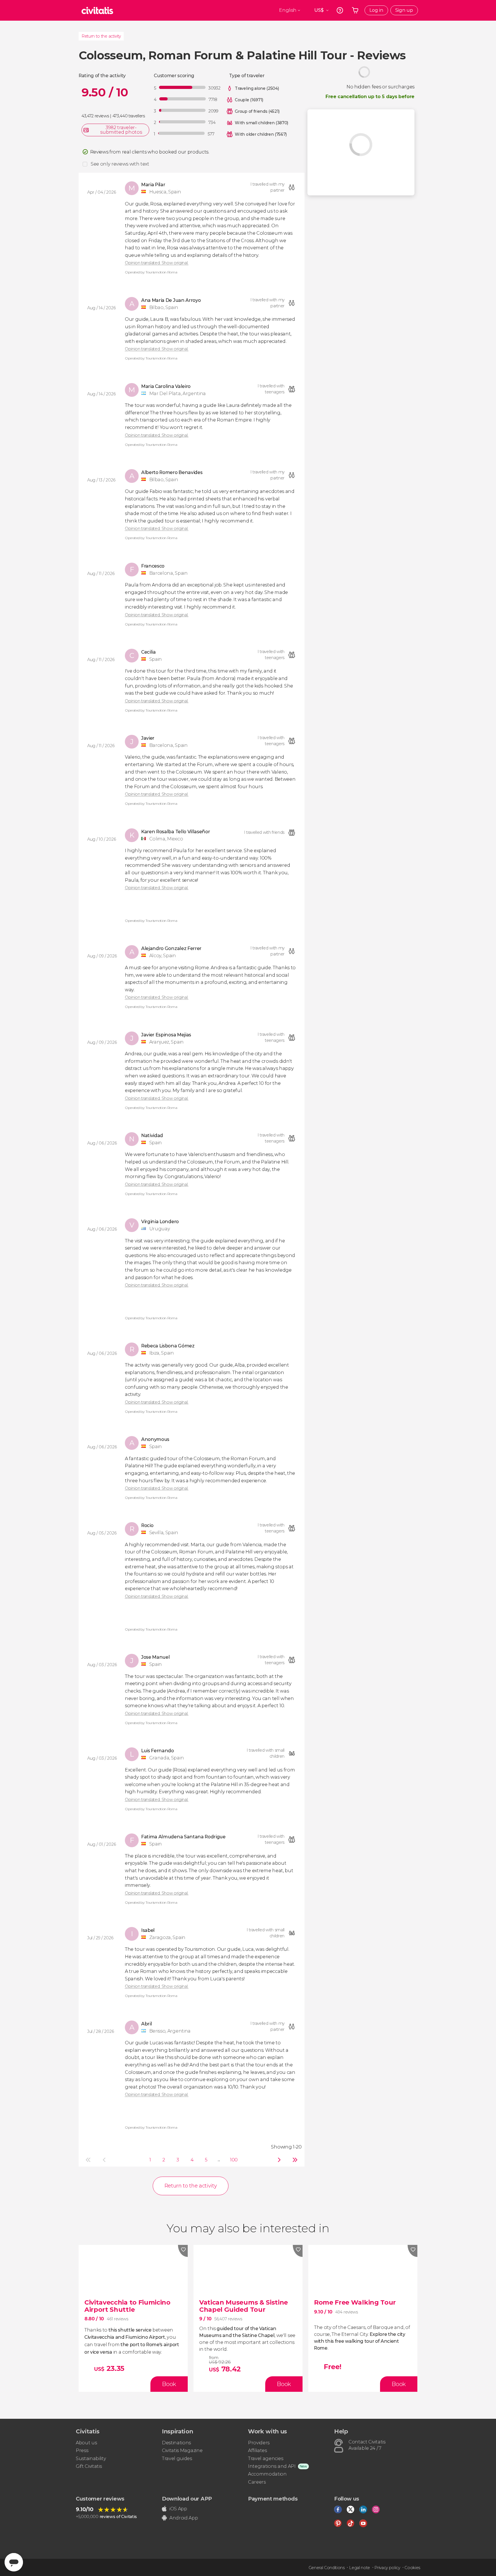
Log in (376, 10)
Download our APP (187, 2499)
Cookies (412, 2568)
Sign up (404, 10)
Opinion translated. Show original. (157, 263)
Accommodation (267, 2474)
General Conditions (327, 2568)
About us (86, 2443)
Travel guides (177, 2459)
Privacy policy (387, 2568)
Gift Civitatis (89, 2466)
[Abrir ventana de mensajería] (14, 2562)
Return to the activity (101, 36)
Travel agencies (266, 2459)
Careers (257, 2482)
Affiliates (257, 2450)
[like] (183, 2251)
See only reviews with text (120, 164)
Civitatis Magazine (182, 2450)
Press (82, 2450)
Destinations (176, 2443)
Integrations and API (272, 2466)
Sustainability (91, 2459)
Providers (259, 2443)
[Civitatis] (97, 10)
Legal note (360, 2568)
